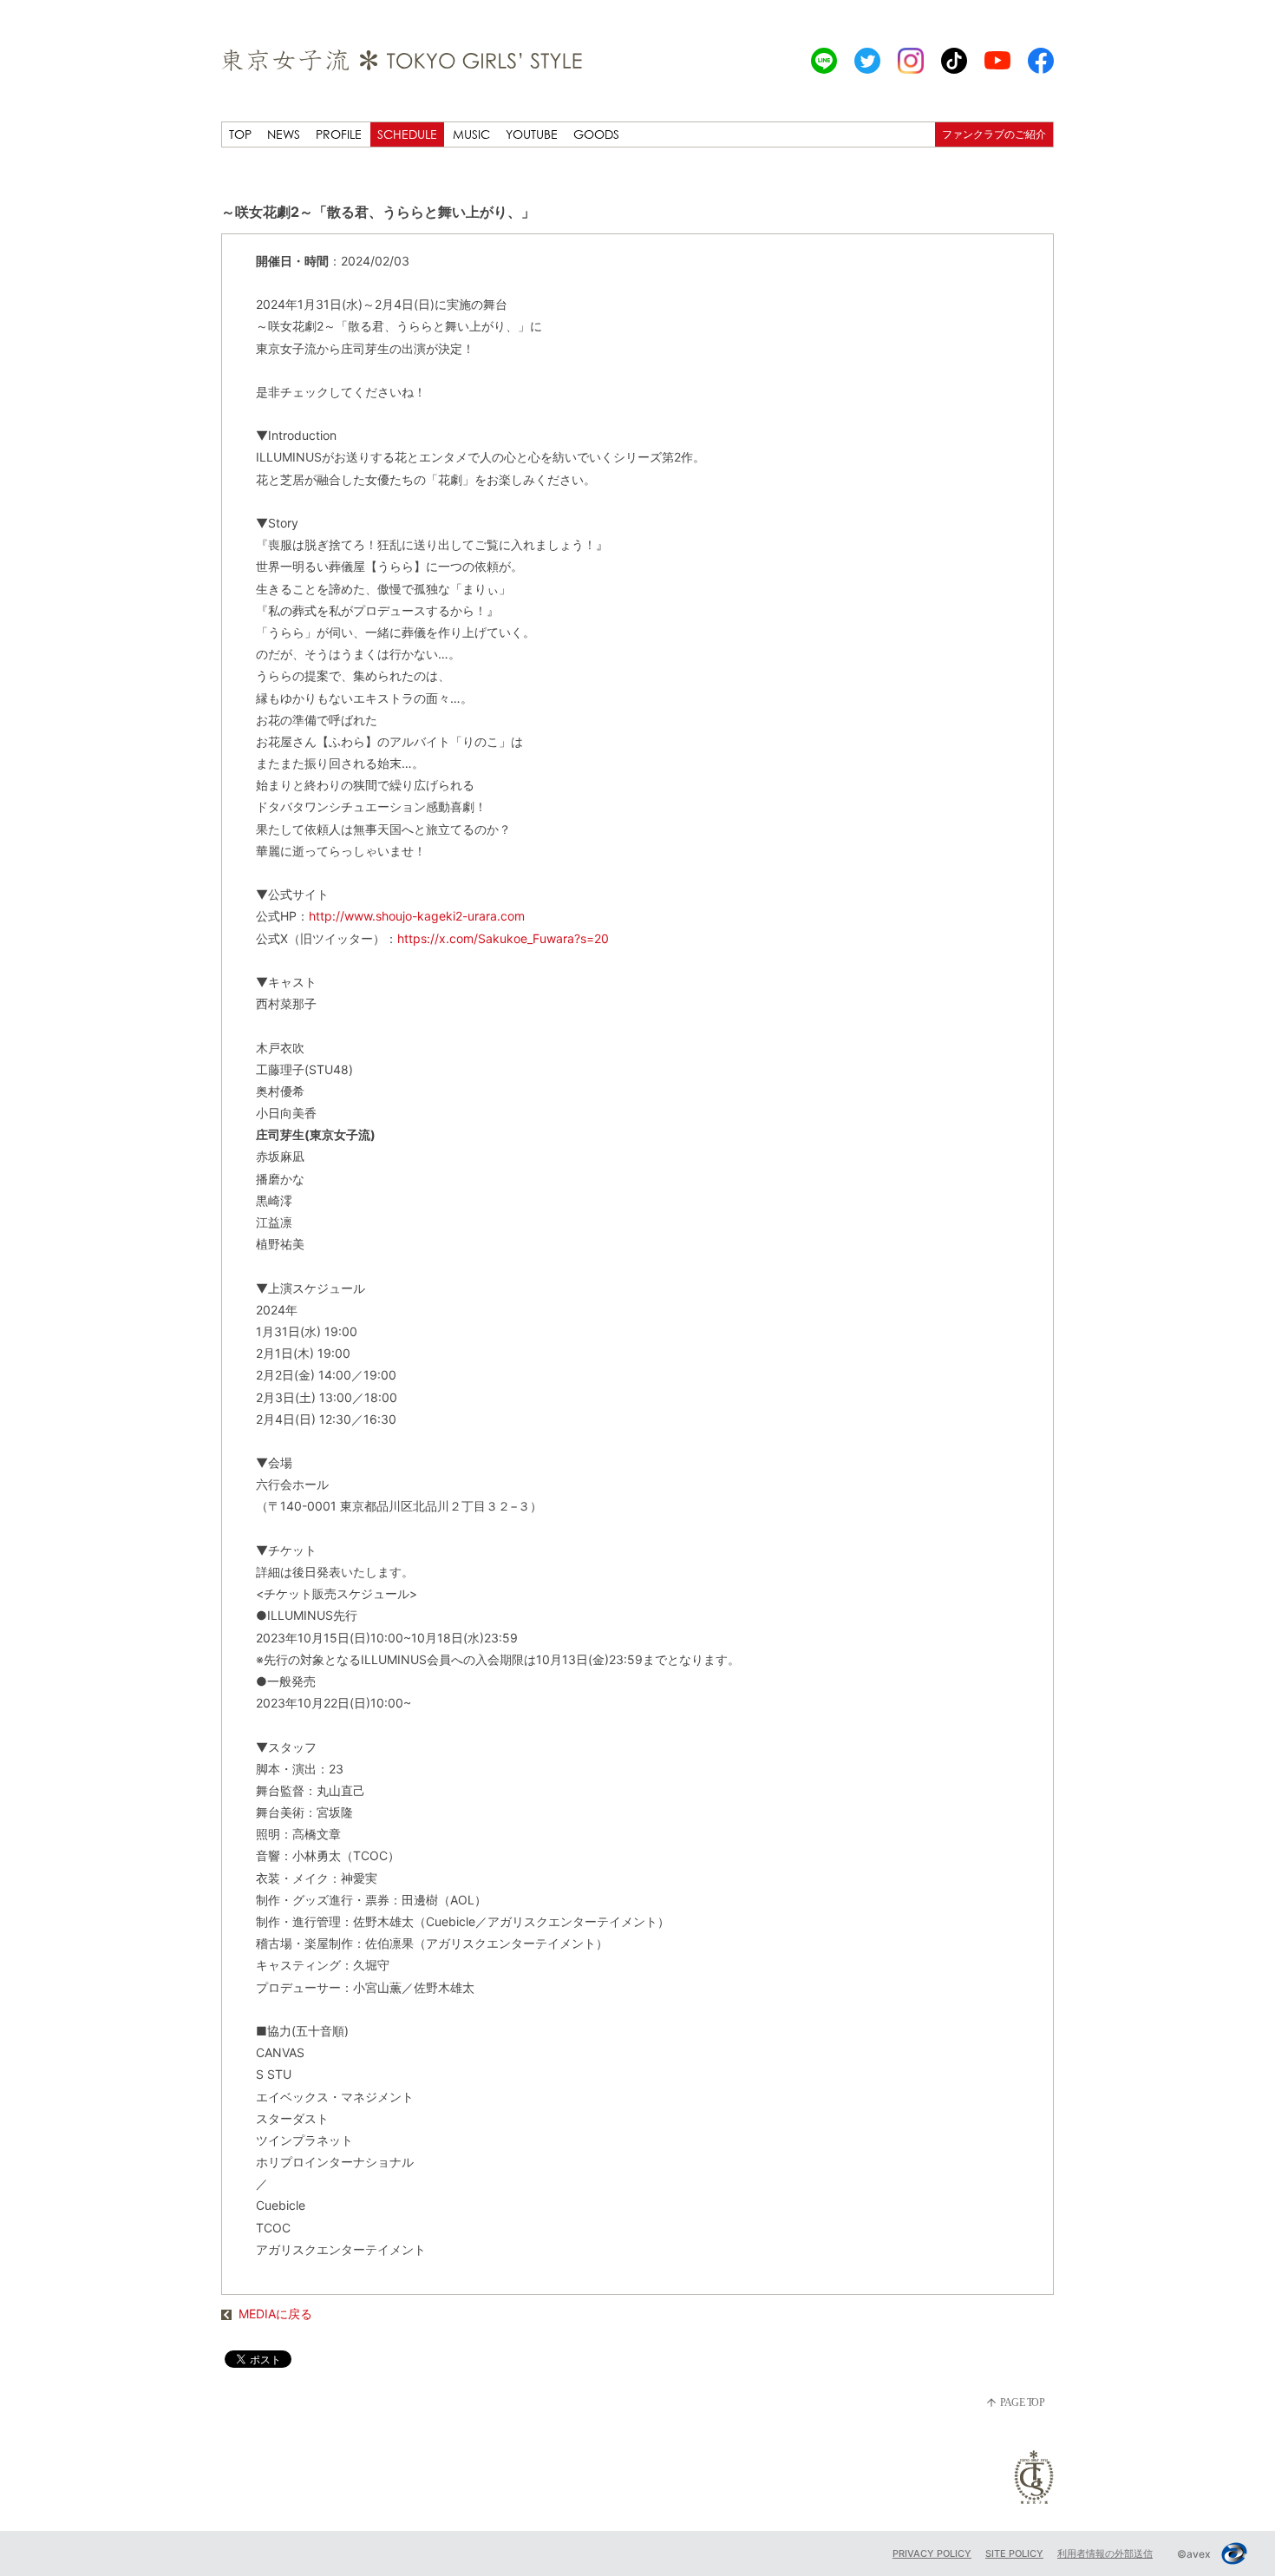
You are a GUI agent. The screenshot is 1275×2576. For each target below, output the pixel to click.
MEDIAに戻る (275, 2314)
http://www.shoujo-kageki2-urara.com (417, 916)
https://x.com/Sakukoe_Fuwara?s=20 (503, 938)
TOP (240, 134)
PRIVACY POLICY (932, 2553)
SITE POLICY (1014, 2553)
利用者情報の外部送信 (1105, 2553)
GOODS (596, 134)
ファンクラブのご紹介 (994, 134)
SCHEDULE (407, 134)
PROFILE (339, 134)
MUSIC (471, 134)
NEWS (284, 134)
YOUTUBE (532, 134)
